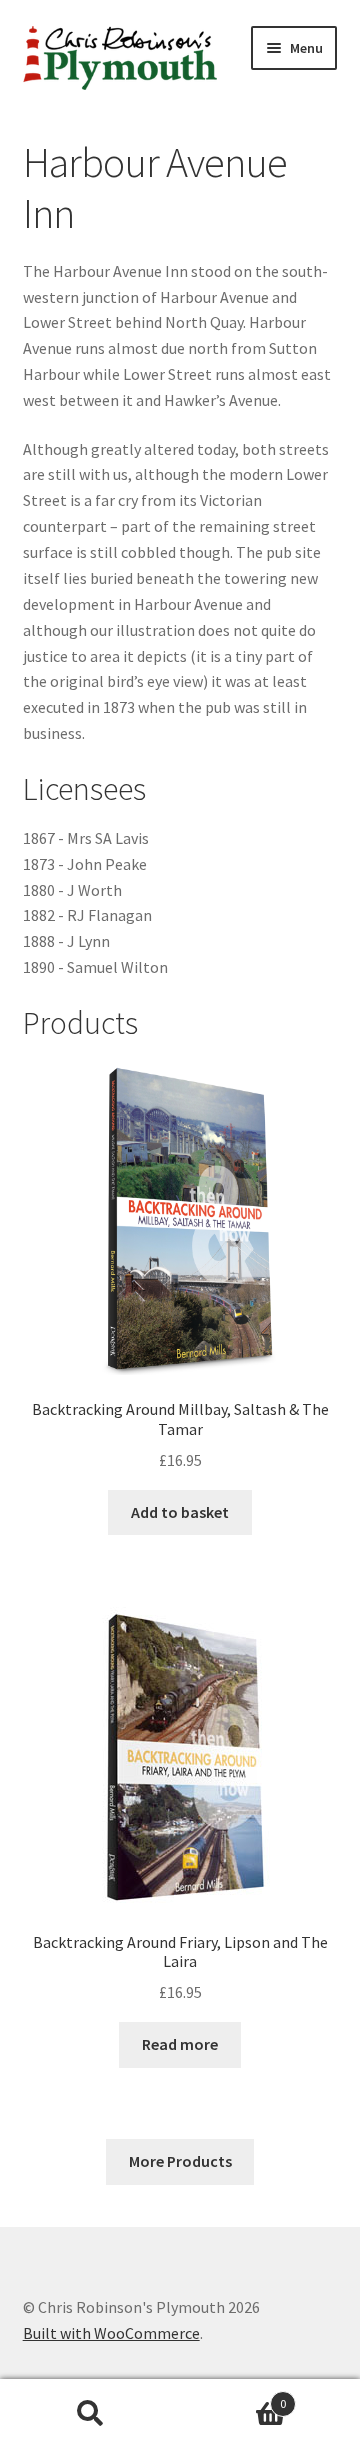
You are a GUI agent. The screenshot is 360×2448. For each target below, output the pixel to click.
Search (90, 2414)
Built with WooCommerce (111, 2333)
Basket (233, 2396)
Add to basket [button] (180, 1512)
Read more (180, 2044)
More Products (180, 2161)
